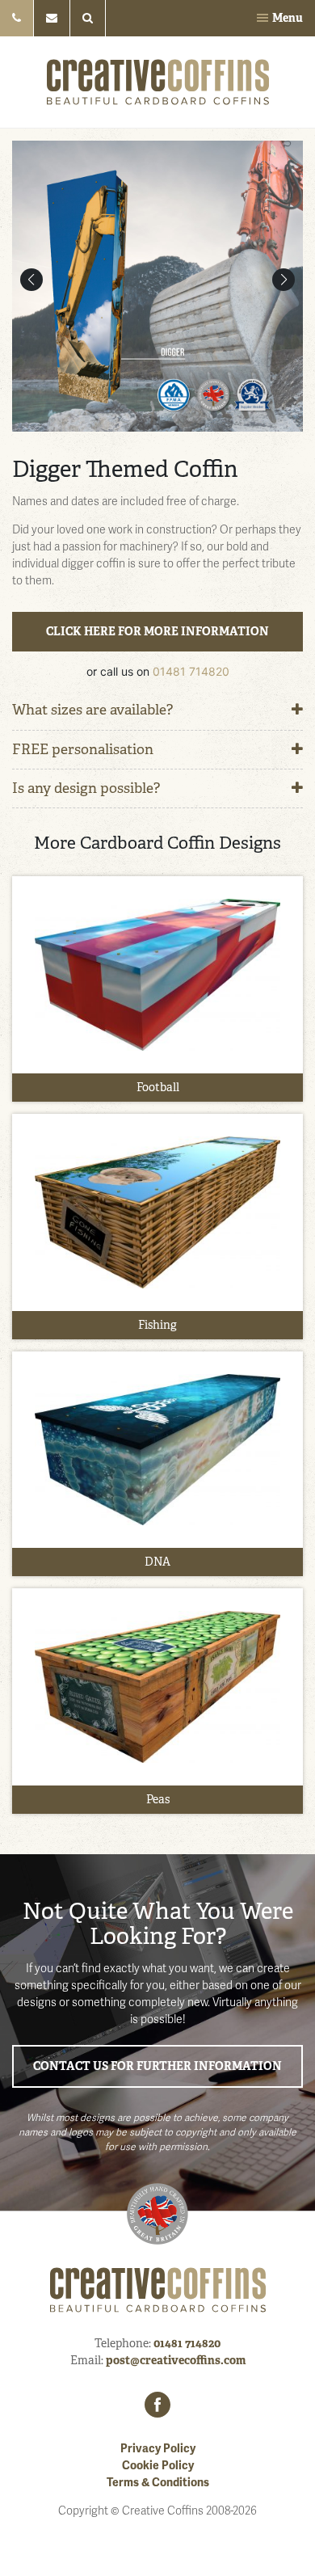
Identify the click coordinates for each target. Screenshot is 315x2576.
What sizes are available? (92, 710)
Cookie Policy (158, 2466)
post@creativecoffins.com (176, 2360)
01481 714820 (191, 671)
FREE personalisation (83, 749)
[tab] (157, 710)
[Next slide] (283, 280)
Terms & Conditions (158, 2483)
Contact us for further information (157, 2066)
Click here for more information (157, 631)
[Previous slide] (31, 280)
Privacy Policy (158, 2449)
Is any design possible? (86, 788)
